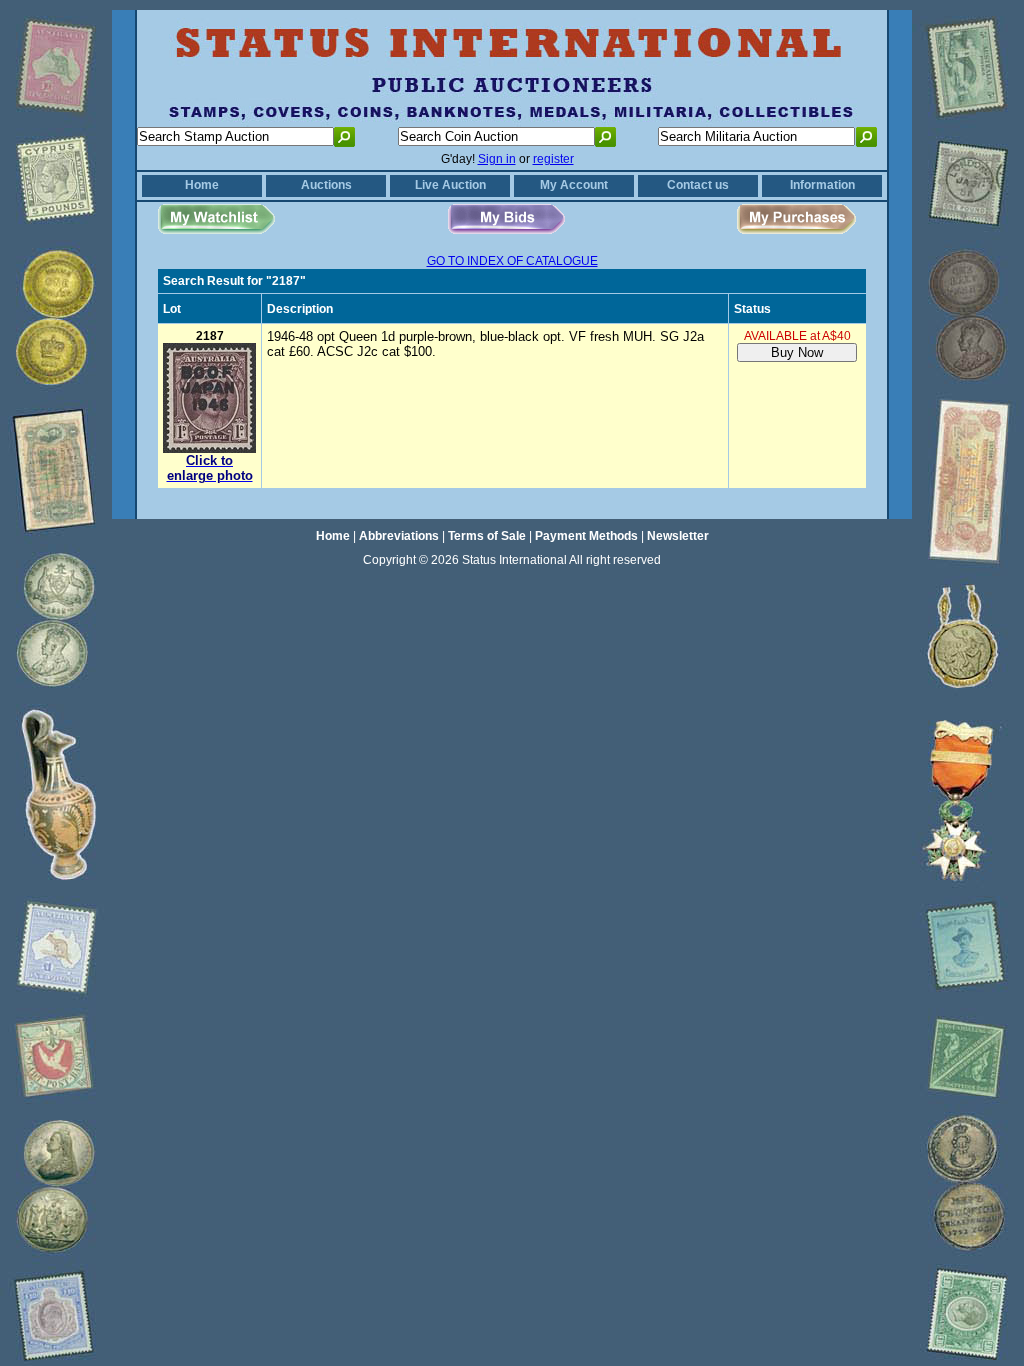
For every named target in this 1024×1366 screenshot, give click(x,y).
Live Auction (450, 185)
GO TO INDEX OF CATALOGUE (512, 261)
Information (822, 185)
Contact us (698, 185)
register (553, 159)
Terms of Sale (487, 536)
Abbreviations (399, 536)
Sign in (497, 159)
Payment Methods (586, 536)
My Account (574, 185)
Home (202, 185)
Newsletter (678, 536)
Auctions (326, 185)
